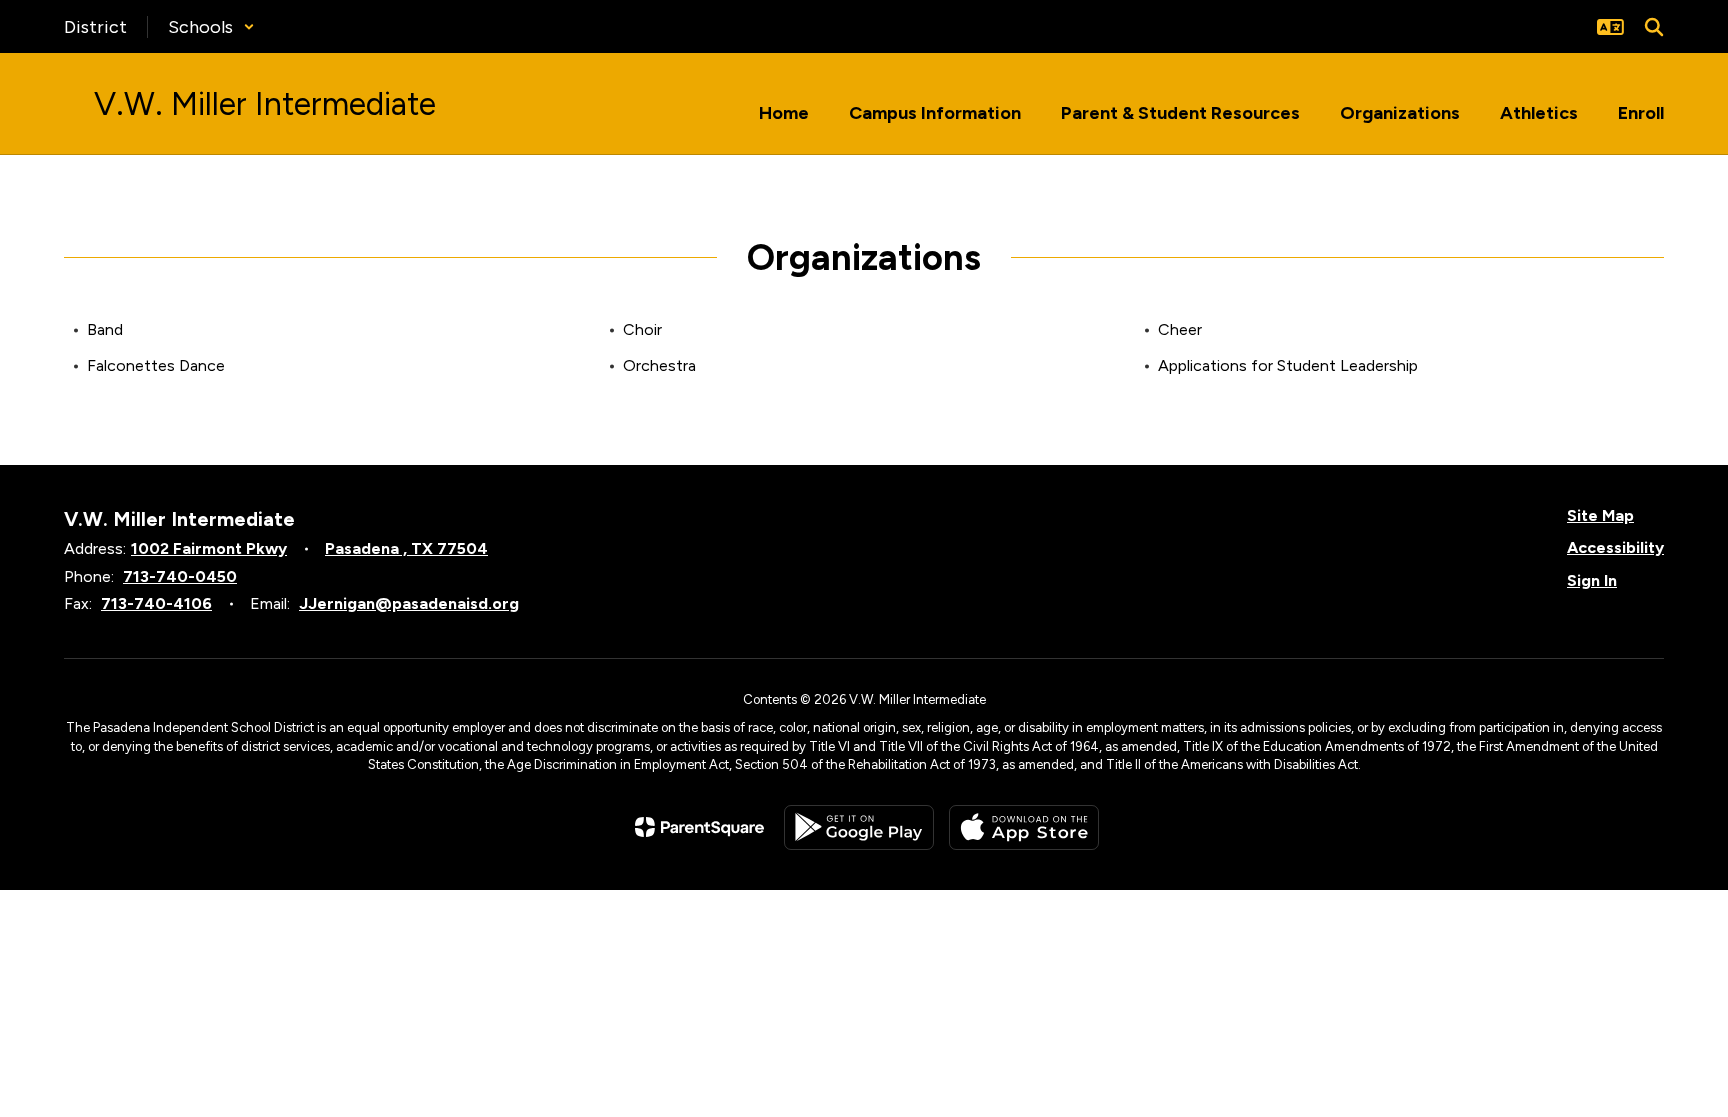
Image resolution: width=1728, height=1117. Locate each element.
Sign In (1592, 580)
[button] (211, 27)
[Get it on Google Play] (859, 827)
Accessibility (1615, 547)
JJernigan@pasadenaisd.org (409, 603)
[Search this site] (1654, 27)
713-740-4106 (156, 603)
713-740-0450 (180, 576)
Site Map (1600, 515)
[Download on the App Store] (1024, 827)
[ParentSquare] (699, 827)
